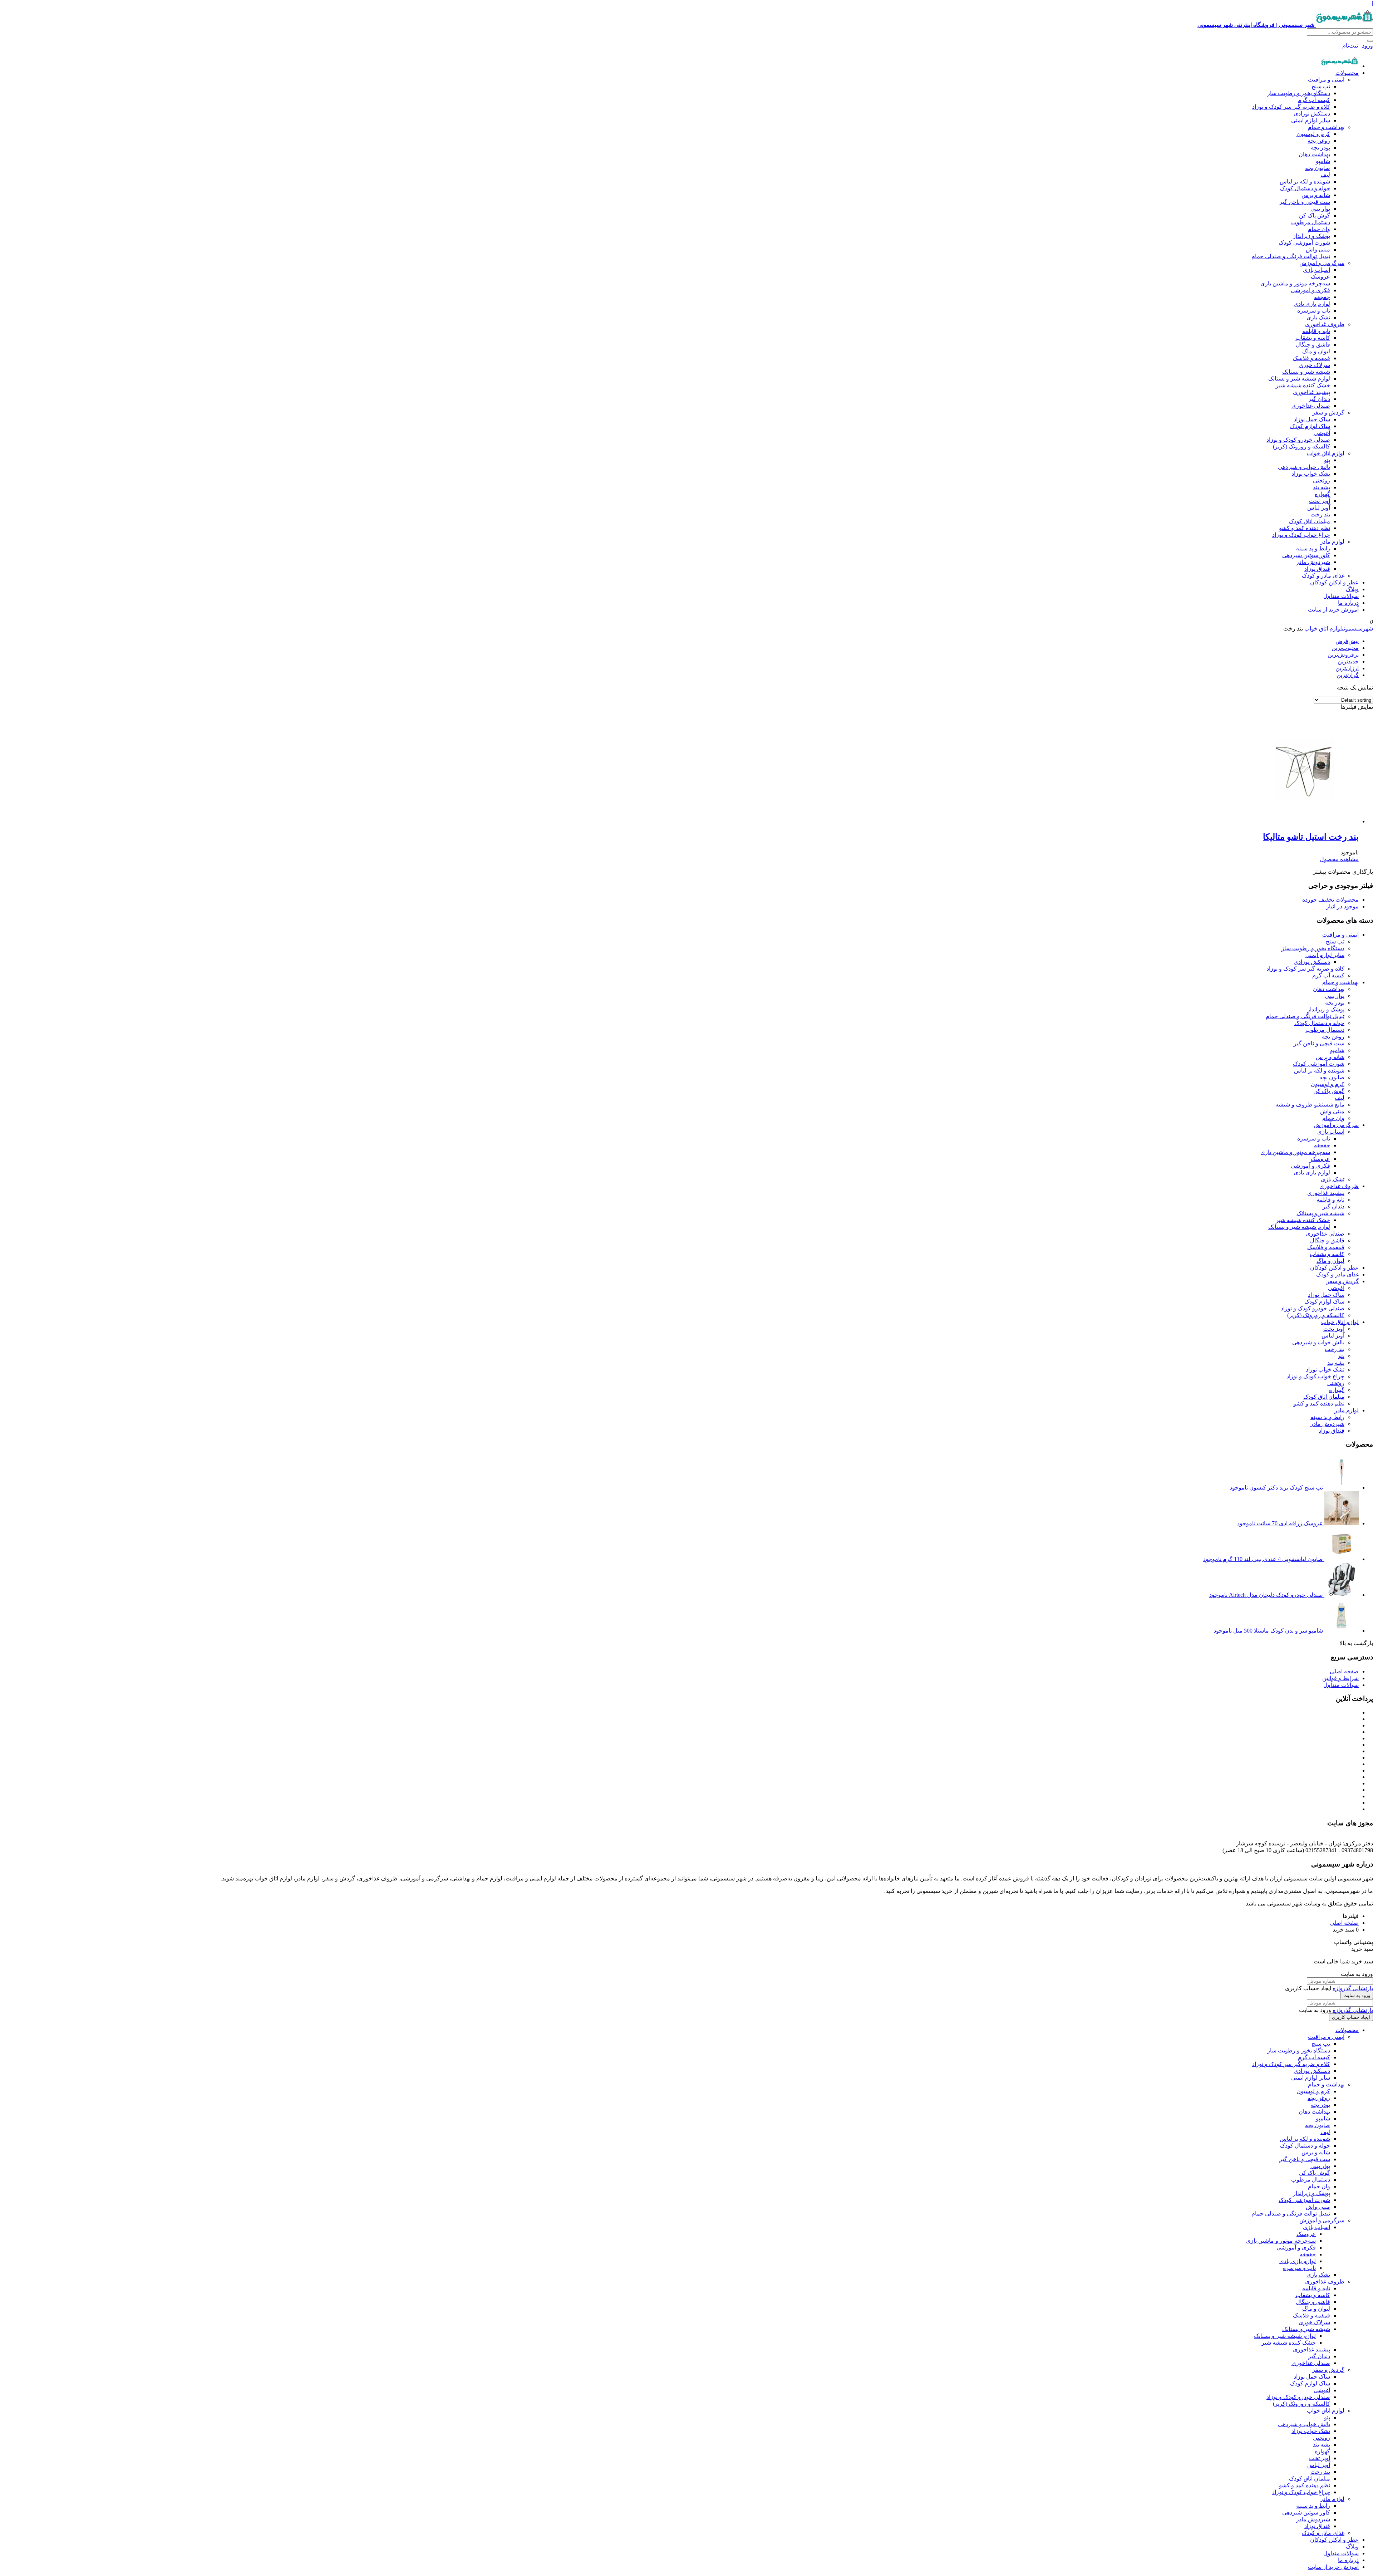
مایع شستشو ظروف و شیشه (1310, 1105)
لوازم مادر (1332, 542)
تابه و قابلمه (1316, 331)
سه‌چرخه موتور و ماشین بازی (1295, 283)
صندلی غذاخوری (1311, 406)
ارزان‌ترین (1347, 668)
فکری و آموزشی (1310, 290)
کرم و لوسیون (1313, 134)
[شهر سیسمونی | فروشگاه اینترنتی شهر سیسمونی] (1340, 66)
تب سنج (1321, 86)
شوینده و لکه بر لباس (1305, 181)
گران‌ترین (1348, 675)
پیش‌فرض (1347, 641)
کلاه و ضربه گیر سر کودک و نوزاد (1291, 107)
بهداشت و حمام (1326, 127)
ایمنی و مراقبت (1326, 80)
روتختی (1322, 480)
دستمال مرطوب (1311, 222)
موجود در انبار (1342, 906)
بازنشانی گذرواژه (1353, 1988)
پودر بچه (1320, 148)
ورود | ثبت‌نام (1358, 46)
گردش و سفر (1328, 413)
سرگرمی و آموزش (1322, 263)
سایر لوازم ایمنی (1311, 120)
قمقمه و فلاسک (1312, 358)
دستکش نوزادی (1312, 114)
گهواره (1322, 494)
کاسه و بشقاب (1313, 338)
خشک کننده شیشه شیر (1303, 385)
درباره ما (1348, 603)
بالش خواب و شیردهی (1304, 467)
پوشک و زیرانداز (1312, 236)
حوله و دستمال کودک (1305, 188)
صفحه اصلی (1344, 1671)
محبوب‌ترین (1345, 648)
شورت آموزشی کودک (1304, 243)
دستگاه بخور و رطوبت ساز (1299, 93)
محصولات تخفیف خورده (1330, 900)
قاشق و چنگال (1313, 345)
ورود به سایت (1357, 1995)
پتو (1327, 460)
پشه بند (1322, 487)
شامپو (1323, 161)
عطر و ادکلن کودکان (1334, 582)
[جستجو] (1370, 41)
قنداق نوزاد (1317, 569)
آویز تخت (1320, 501)
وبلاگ (1352, 589)
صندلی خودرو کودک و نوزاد (1298, 440)
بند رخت (1320, 514)
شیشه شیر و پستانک (1306, 372)
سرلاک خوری (1314, 365)
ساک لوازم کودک (1310, 426)
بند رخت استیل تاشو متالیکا (1311, 837)
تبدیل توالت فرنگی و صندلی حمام (1291, 256)
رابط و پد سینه (1313, 548)
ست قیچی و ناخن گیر (1305, 202)
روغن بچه (1319, 141)
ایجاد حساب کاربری (1351, 2017)
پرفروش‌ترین (1343, 655)
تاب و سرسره (1314, 311)
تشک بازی (1318, 317)
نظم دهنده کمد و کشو (1305, 528)
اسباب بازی (1317, 270)
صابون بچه (1318, 168)
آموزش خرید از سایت (1333, 610)
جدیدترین (1348, 661)
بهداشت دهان (1314, 154)
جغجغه (1322, 297)
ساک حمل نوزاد (1312, 419)
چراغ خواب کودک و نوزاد (1301, 535)
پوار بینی (1320, 209)
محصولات (1347, 73)
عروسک (1320, 277)
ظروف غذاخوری (1325, 324)
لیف (1325, 175)
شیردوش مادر (1313, 562)
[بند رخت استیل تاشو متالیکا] (1305, 821)
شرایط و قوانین (1340, 1678)
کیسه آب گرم (1314, 100)
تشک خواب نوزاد (1311, 474)
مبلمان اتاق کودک (1310, 521)
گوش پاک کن (1315, 215)
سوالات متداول (1341, 596)
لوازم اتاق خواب (1326, 453)
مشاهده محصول (1339, 859)
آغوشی (1322, 433)
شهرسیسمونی (1357, 629)
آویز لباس (1319, 508)
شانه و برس (1316, 195)
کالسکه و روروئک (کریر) (1301, 446)
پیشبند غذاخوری (1312, 392)
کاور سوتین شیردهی (1306, 555)
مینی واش (1318, 249)
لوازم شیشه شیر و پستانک (1299, 379)
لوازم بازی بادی (1312, 304)
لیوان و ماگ (1316, 351)
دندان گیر (1319, 399)
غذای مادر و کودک (1323, 576)
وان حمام (1319, 229)
